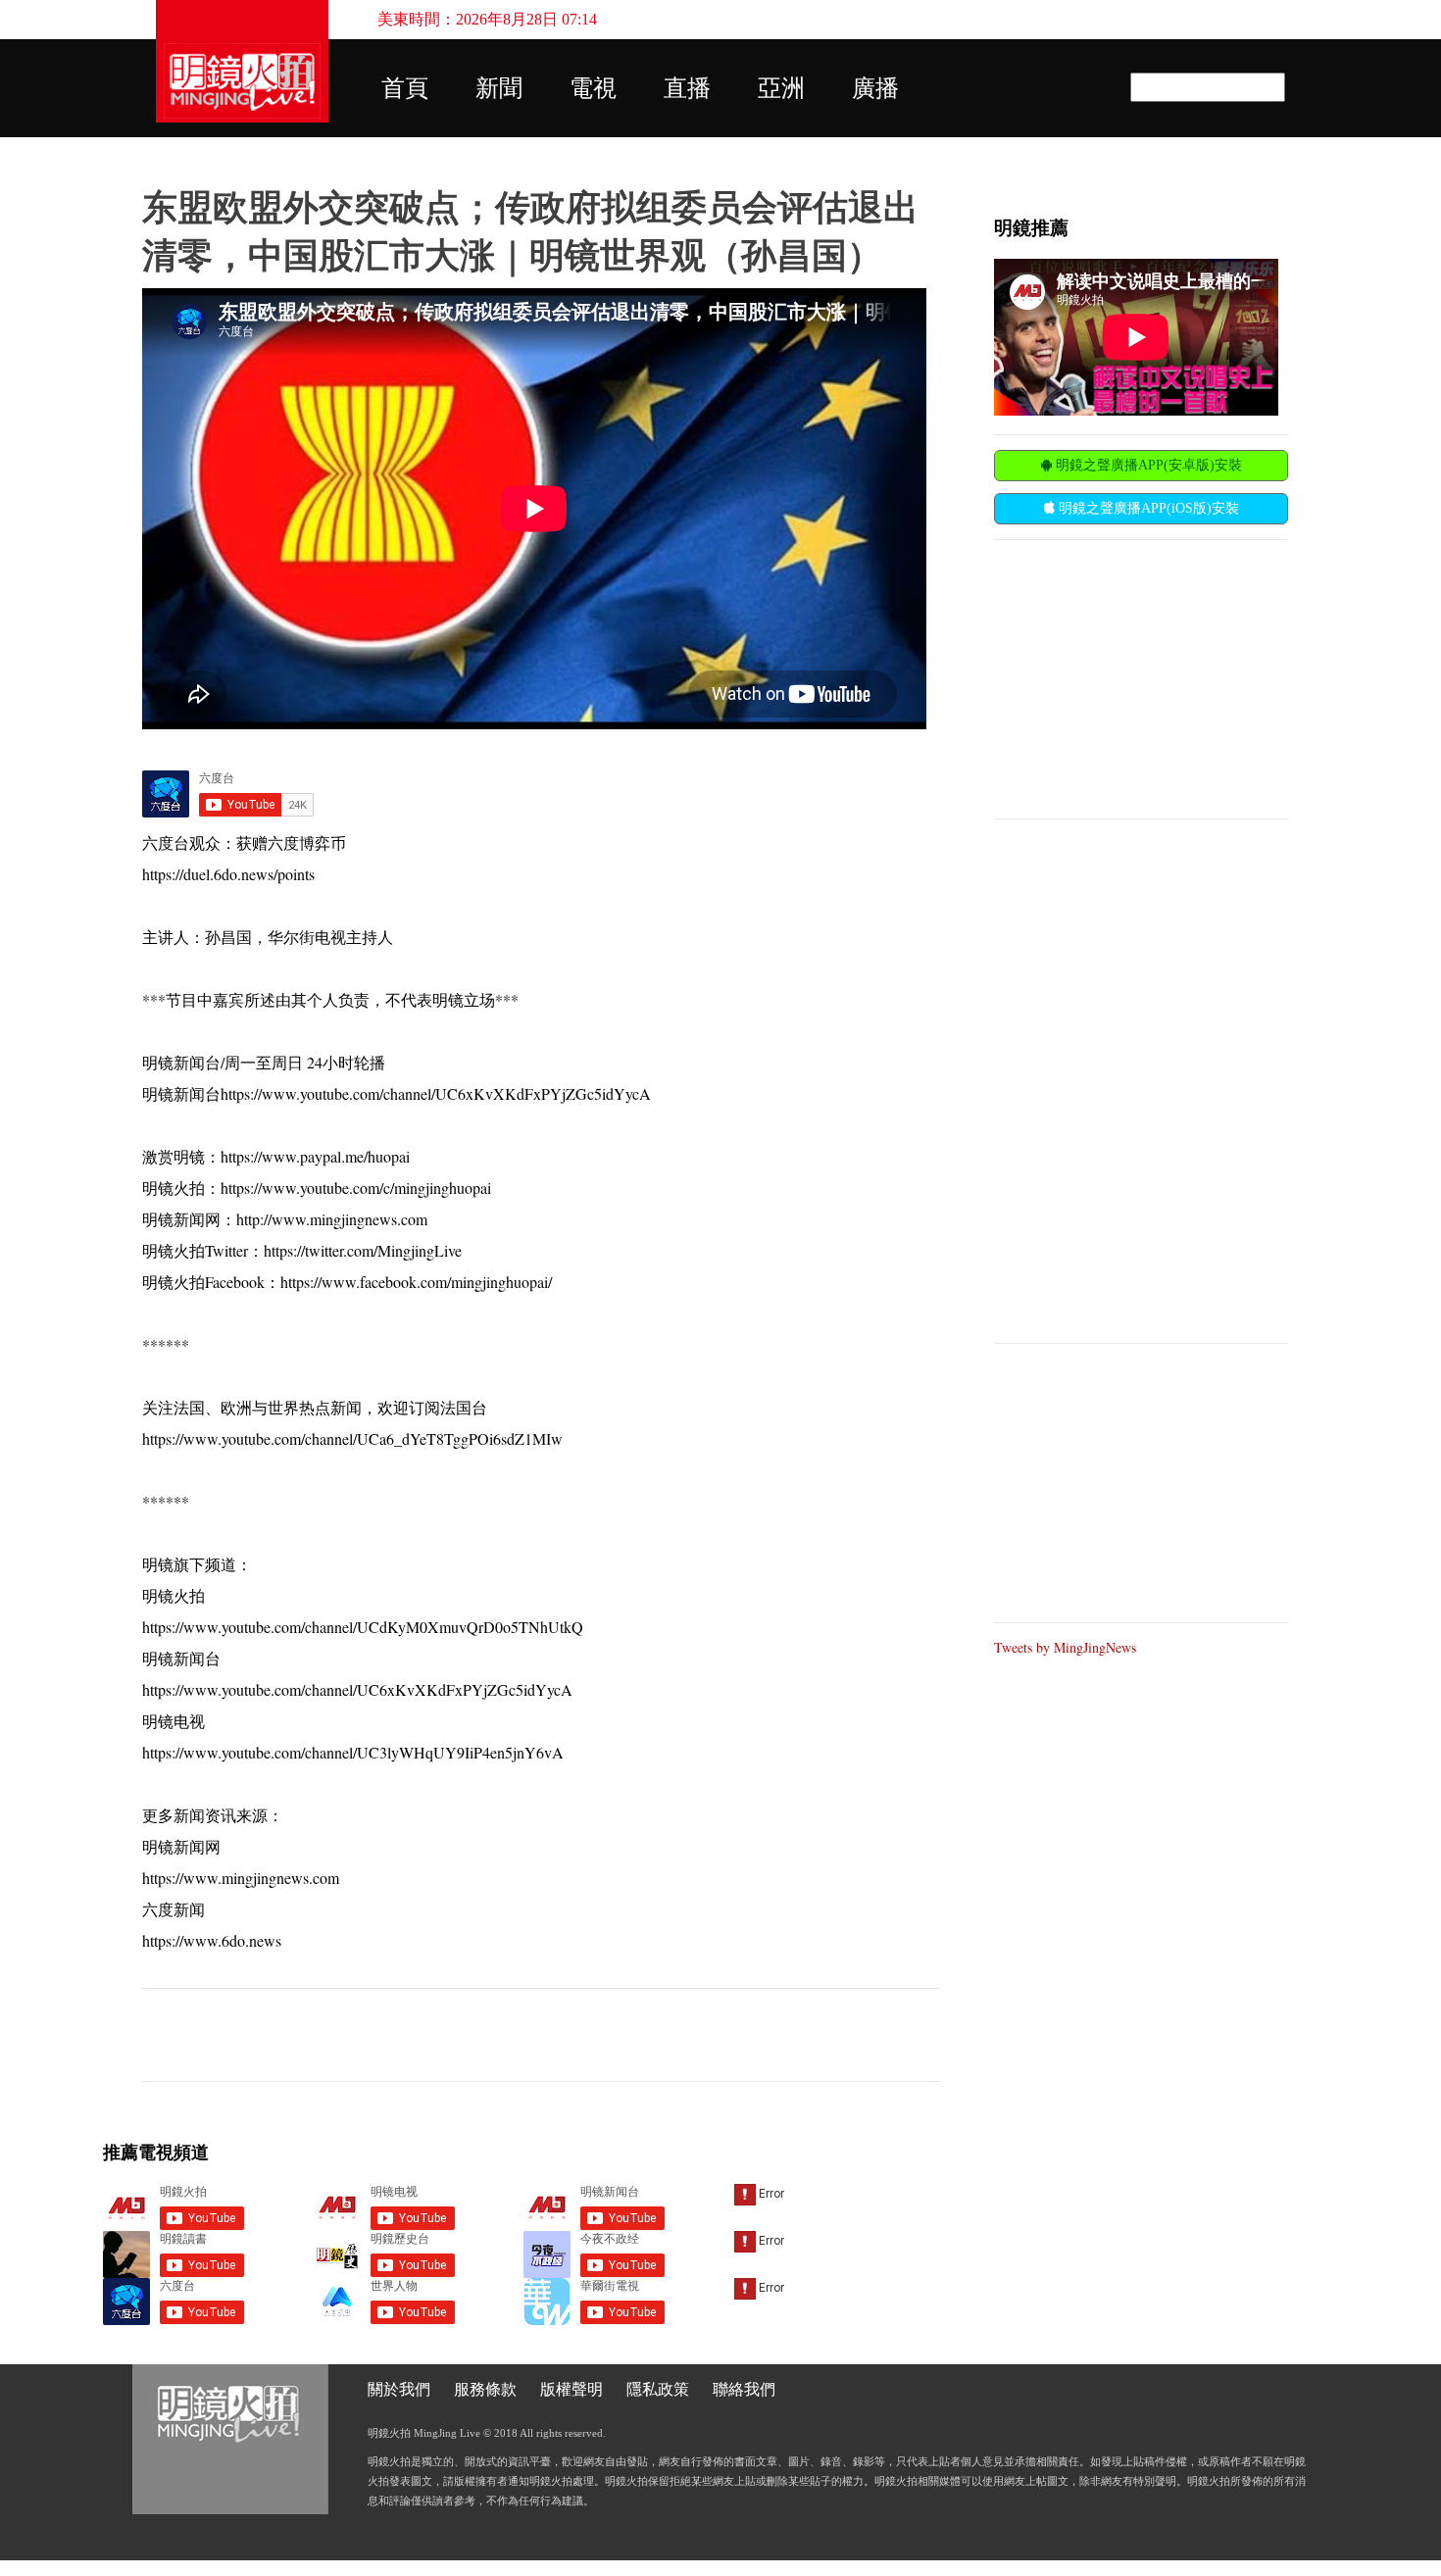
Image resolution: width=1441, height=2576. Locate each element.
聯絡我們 (744, 2389)
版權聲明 (571, 2389)
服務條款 (485, 2389)
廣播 (875, 88)
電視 (593, 88)
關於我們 (399, 2389)
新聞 (499, 88)
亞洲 (781, 88)
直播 (687, 88)
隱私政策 (658, 2389)
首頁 (405, 88)
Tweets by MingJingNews (1065, 1647)
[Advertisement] (1141, 677)
